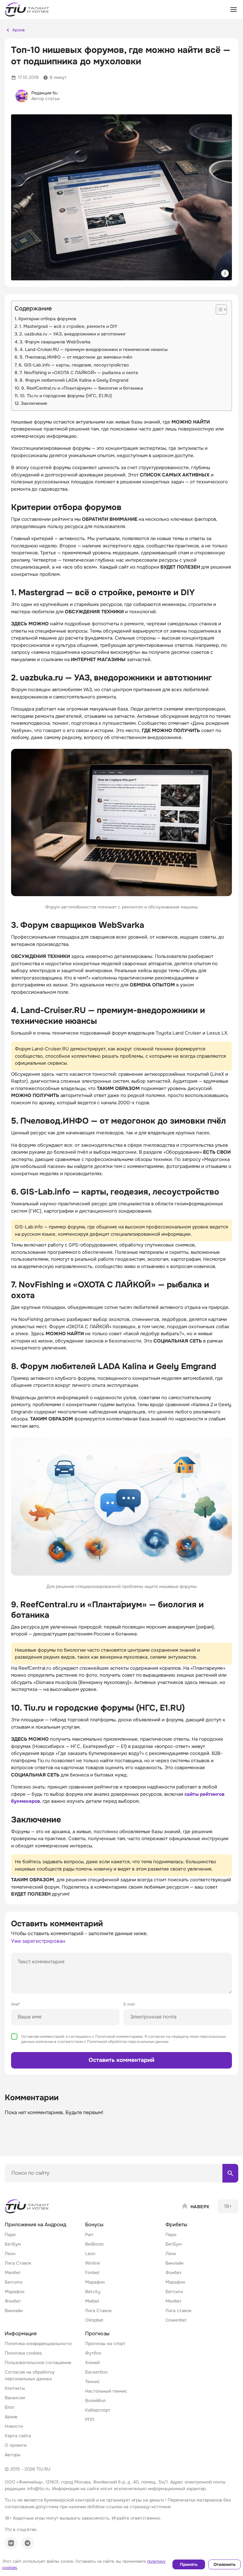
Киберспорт (98, 2410)
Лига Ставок (18, 2263)
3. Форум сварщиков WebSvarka (55, 342)
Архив (11, 2417)
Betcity (93, 2292)
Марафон (15, 2292)
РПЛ (90, 2420)
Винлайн (14, 2311)
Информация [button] (21, 2334)
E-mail (129, 2004)
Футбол (93, 2353)
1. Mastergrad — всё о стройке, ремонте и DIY (68, 326)
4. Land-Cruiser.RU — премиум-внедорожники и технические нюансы (94, 349)
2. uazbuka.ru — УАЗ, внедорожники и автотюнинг (73, 334)
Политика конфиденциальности (38, 2343)
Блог (10, 2407)
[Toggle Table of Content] (218, 309)
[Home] (28, 2206)
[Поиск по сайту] (230, 2173)
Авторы (13, 2455)
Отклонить (224, 2564)
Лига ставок (178, 2311)
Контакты (15, 2388)
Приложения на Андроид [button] (35, 2225)
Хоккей (92, 2362)
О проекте (16, 2445)
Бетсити (13, 2282)
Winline (93, 2263)
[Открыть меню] (234, 10)
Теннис (93, 2382)
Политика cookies (23, 2353)
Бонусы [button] (94, 2225)
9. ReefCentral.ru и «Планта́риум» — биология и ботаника (82, 388)
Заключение (34, 403)
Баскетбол (96, 2372)
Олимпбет (176, 2320)
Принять (189, 2564)
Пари (10, 2235)
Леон (10, 2254)
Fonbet (92, 2273)
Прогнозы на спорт (105, 2343)
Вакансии (15, 2398)
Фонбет (13, 2301)
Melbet (92, 2301)
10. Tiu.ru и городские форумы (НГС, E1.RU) (66, 396)
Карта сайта (18, 2436)
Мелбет (13, 2273)
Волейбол (95, 2401)
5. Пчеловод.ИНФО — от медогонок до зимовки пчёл (76, 357)
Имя (16, 2004)
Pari (89, 2235)
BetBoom (94, 2244)
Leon (90, 2254)
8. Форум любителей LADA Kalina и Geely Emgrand (74, 380)
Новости (14, 2426)
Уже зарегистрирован (38, 1941)
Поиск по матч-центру (28, 2188)
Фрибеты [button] (176, 2225)
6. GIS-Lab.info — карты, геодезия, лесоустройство (74, 365)
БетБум (13, 2244)
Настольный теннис (106, 2391)
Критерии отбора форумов (47, 319)
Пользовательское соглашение (38, 2362)
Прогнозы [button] (97, 2334)
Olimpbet (94, 2320)
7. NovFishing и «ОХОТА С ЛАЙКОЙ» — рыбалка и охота (79, 373)
